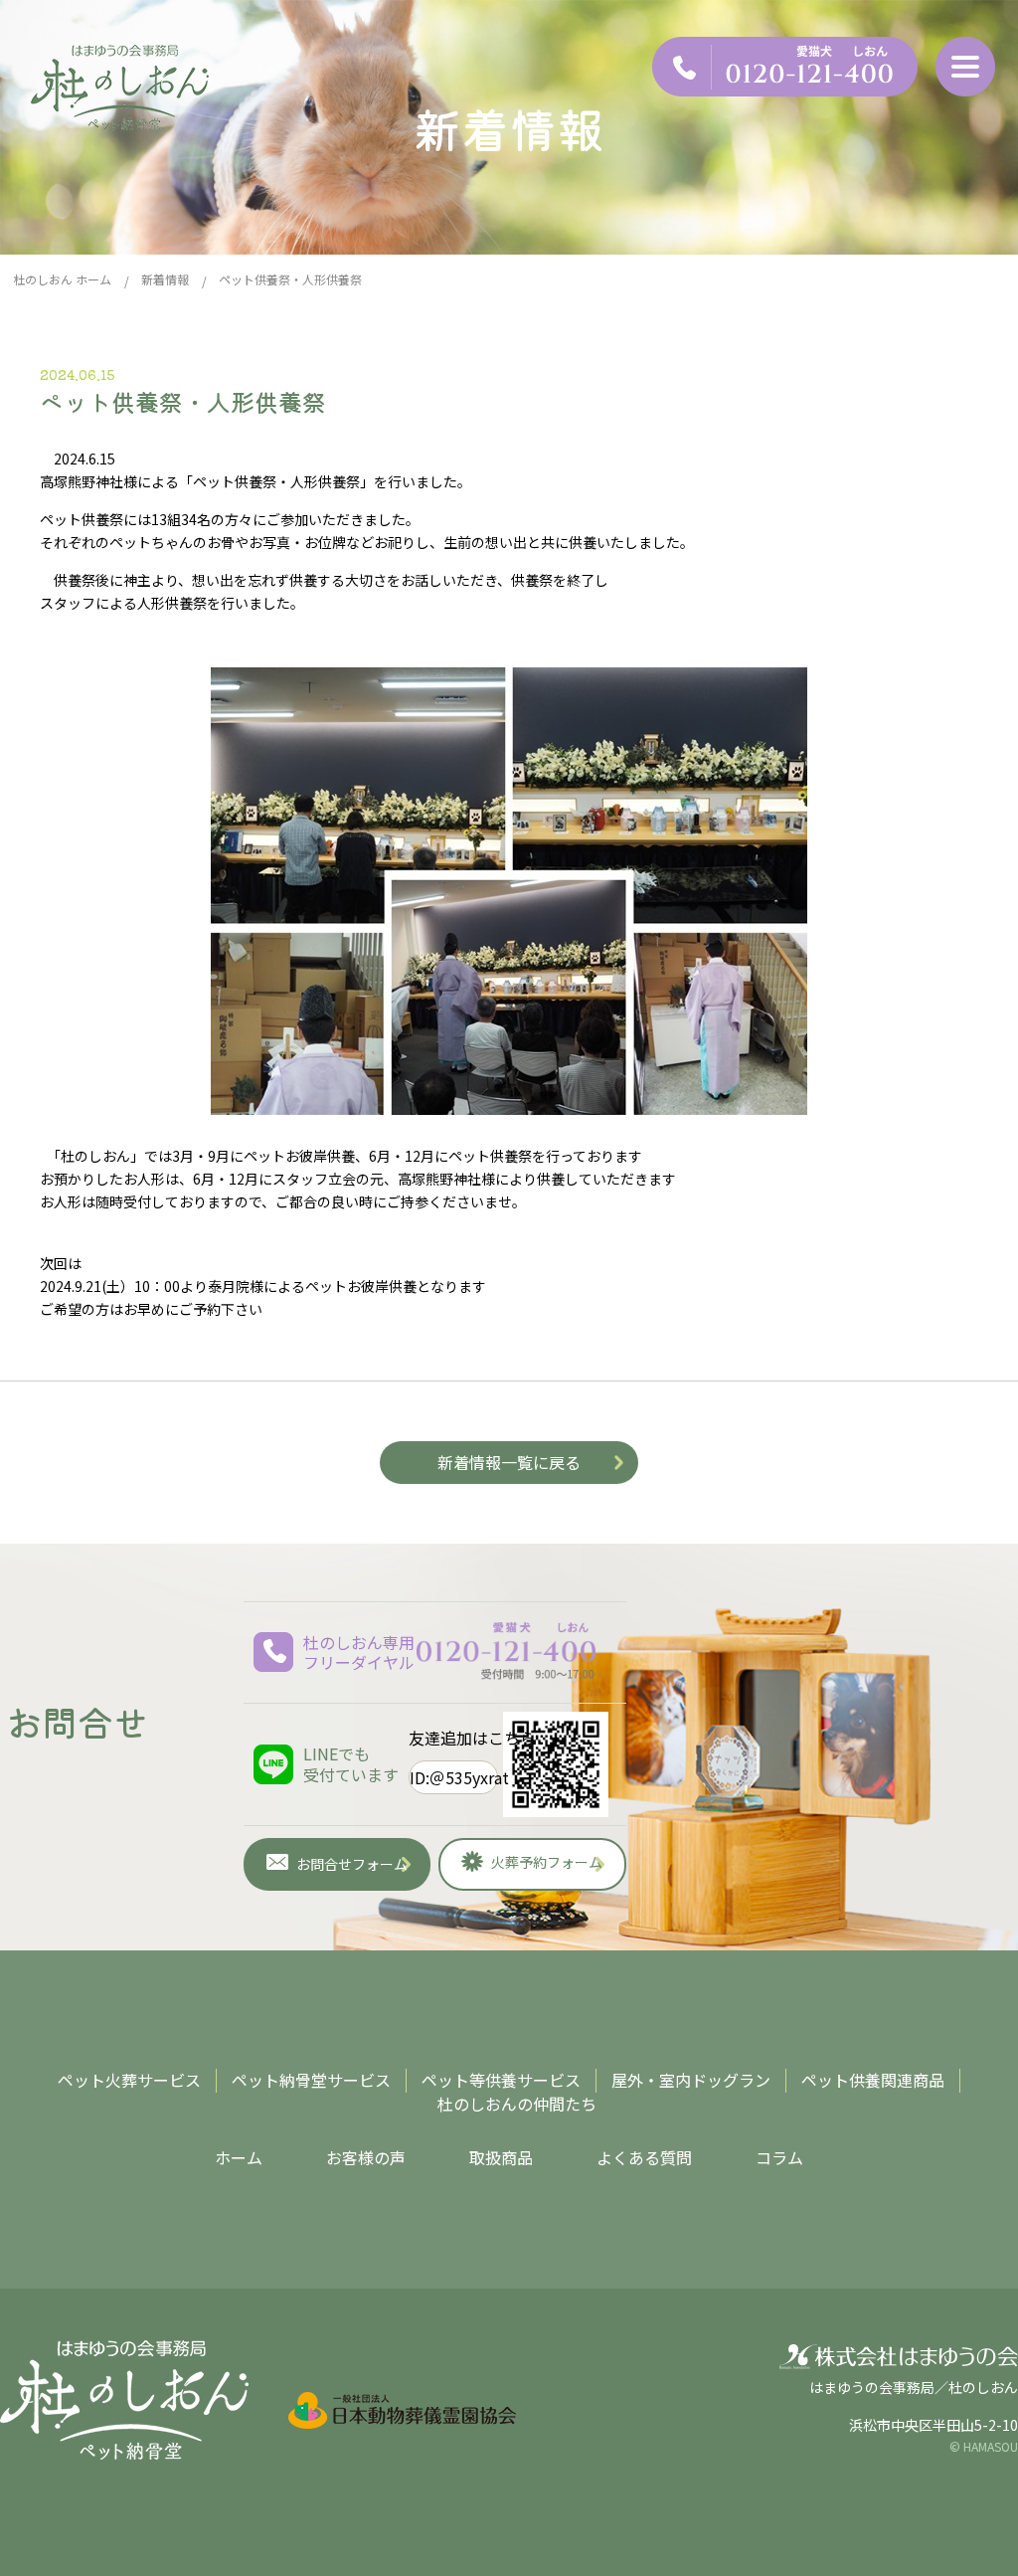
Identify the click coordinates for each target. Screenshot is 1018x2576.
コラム (779, 2157)
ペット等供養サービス (501, 2080)
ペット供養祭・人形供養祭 (183, 401)
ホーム (239, 2157)
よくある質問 (644, 2157)
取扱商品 (501, 2157)
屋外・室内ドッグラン (691, 2080)
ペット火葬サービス (129, 2080)
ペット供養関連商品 (873, 2080)
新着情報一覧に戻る (509, 1462)
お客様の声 (366, 2157)
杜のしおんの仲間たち (517, 2104)
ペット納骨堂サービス (311, 2080)
